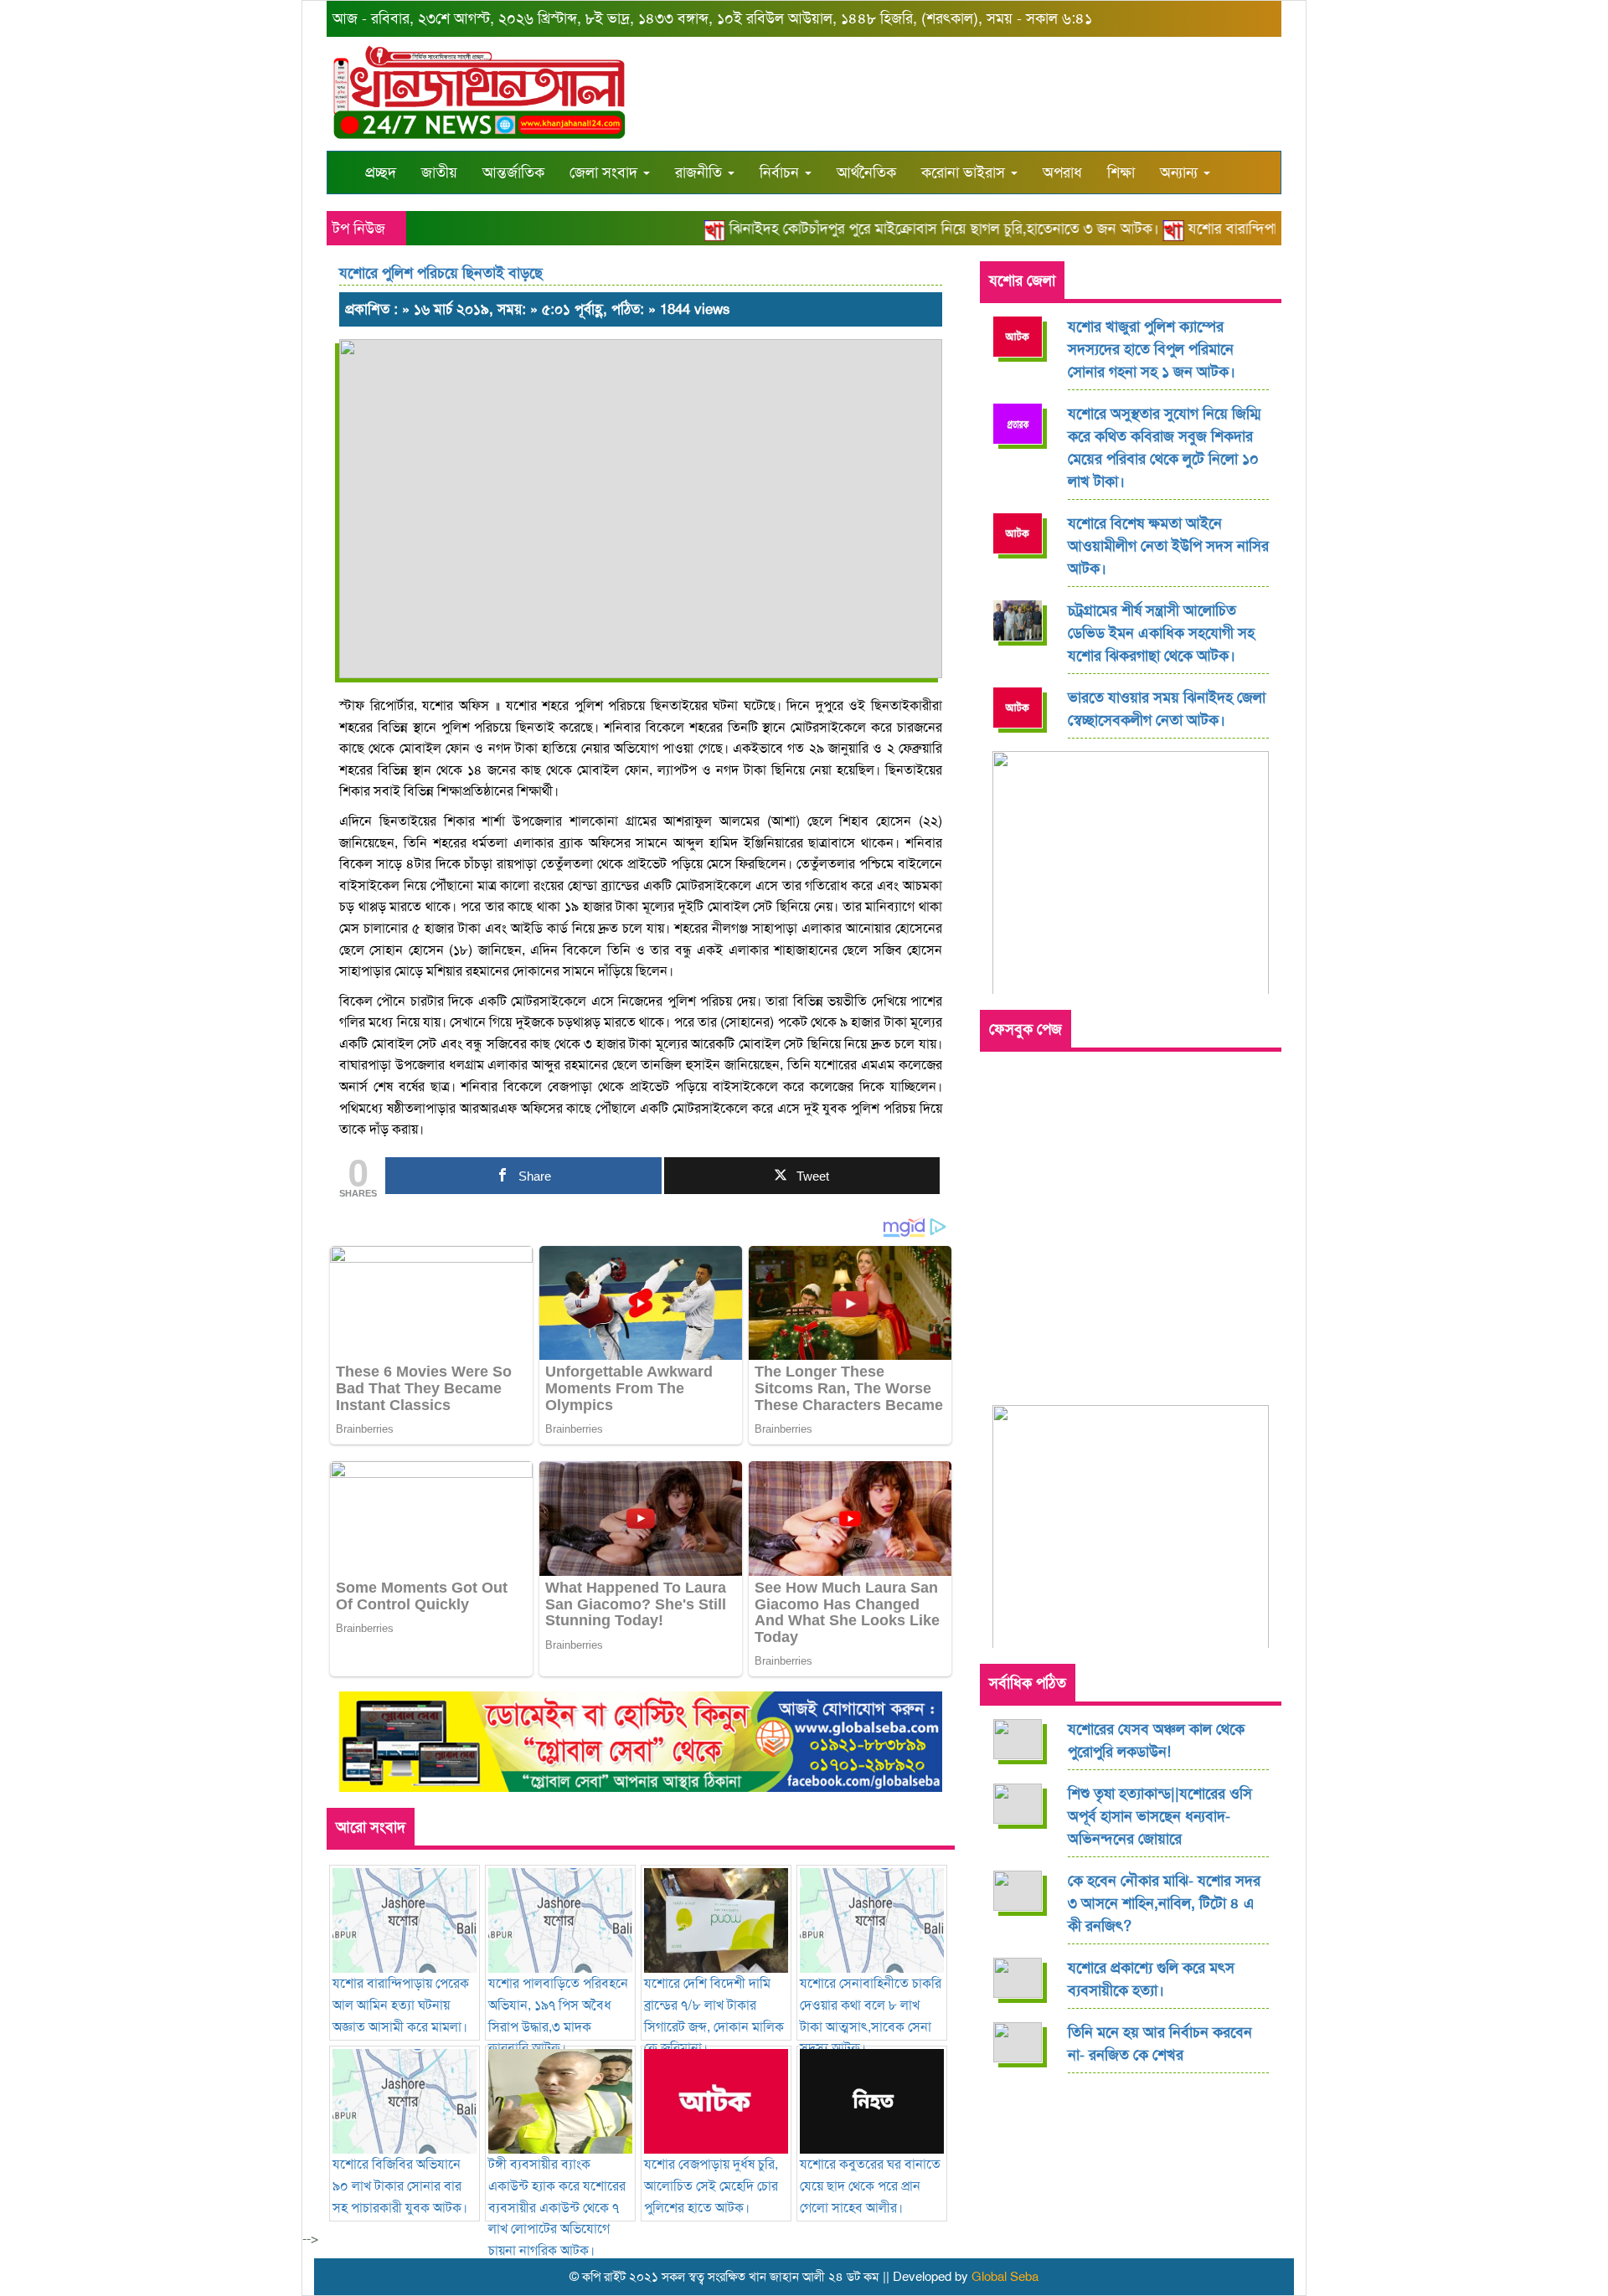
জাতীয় (439, 172)
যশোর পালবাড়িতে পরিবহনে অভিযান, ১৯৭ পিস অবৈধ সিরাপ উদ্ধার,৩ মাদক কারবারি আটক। (558, 2015)
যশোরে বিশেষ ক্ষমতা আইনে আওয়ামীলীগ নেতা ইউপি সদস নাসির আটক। (1168, 546)
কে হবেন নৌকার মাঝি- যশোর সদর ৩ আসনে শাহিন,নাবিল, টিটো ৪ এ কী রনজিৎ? (1164, 1903)
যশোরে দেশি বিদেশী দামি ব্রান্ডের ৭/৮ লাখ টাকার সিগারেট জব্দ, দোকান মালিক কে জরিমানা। (714, 2015)
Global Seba (1005, 2277)
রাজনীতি (701, 172)
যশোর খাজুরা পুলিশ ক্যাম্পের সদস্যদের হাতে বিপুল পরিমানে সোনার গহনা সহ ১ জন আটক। (1152, 349)
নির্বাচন (781, 172)
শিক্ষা (1121, 172)
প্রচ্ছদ (381, 172)
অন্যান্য (1181, 172)
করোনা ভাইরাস (965, 172)
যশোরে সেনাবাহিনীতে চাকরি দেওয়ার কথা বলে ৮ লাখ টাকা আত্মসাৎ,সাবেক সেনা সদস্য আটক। (871, 2015)
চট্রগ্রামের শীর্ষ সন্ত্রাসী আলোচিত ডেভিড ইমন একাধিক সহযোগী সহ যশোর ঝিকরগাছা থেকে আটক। (1161, 633)
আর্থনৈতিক (866, 172)
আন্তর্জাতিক (513, 172)
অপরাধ (1062, 172)
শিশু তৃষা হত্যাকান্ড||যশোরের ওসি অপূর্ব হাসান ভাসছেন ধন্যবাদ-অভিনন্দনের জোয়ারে (1160, 1816)
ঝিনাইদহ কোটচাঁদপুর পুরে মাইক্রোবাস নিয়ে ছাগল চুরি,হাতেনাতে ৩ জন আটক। (915, 229)
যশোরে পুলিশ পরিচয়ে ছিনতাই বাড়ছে (441, 273)
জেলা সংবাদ (606, 172)
